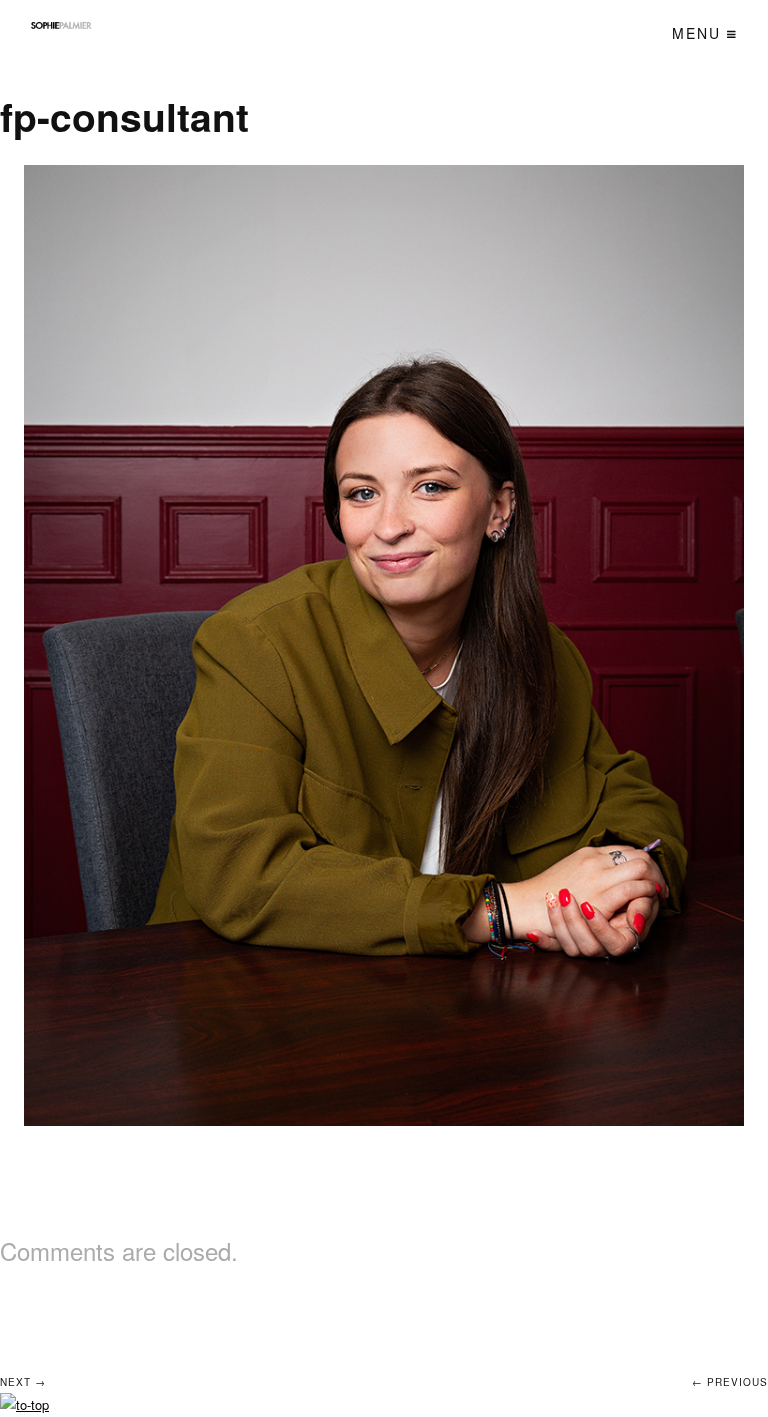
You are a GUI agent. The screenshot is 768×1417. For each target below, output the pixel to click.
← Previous (730, 1382)
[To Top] (24, 1404)
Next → (23, 1382)
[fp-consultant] (384, 645)
